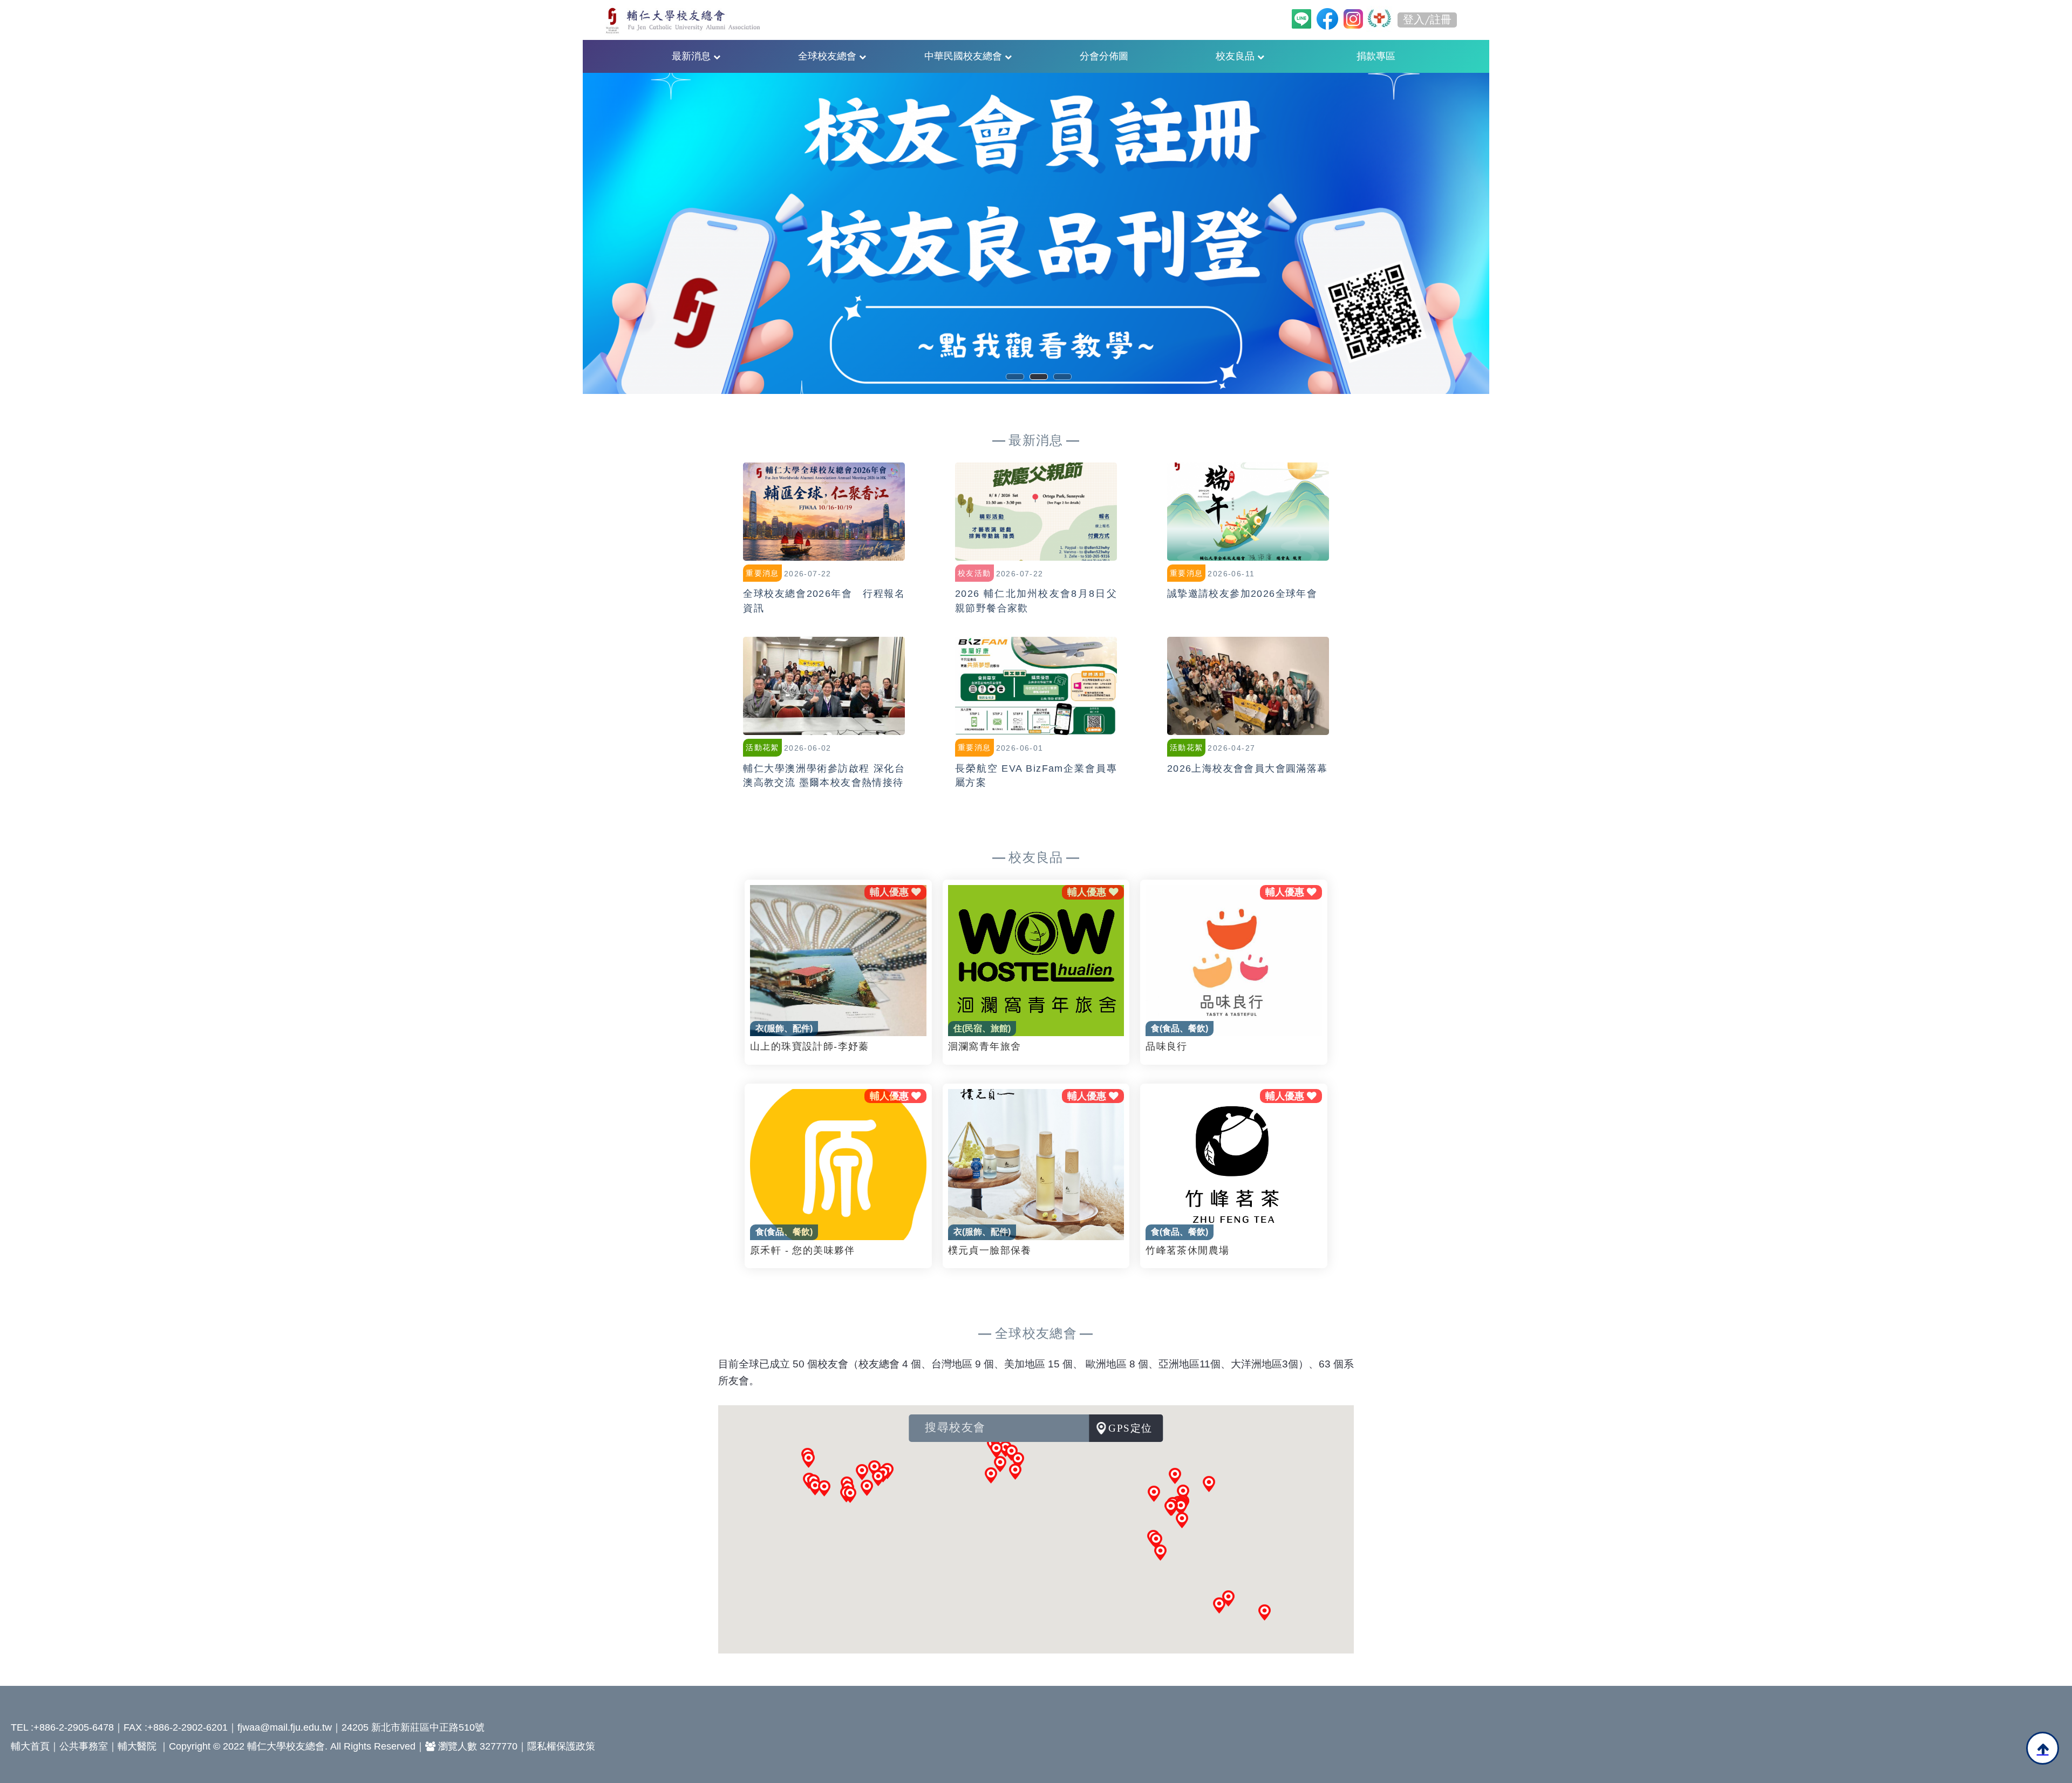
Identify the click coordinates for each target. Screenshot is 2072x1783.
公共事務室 (84, 1746)
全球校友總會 (829, 56)
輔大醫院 (137, 1746)
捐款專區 (1376, 56)
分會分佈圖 (1104, 56)
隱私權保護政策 (561, 1746)
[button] (1182, 1520)
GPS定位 (1130, 1428)
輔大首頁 (30, 1746)
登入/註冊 (1427, 20)
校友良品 (1236, 56)
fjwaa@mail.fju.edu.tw (285, 1727)
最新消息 (693, 56)
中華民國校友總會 (965, 56)
